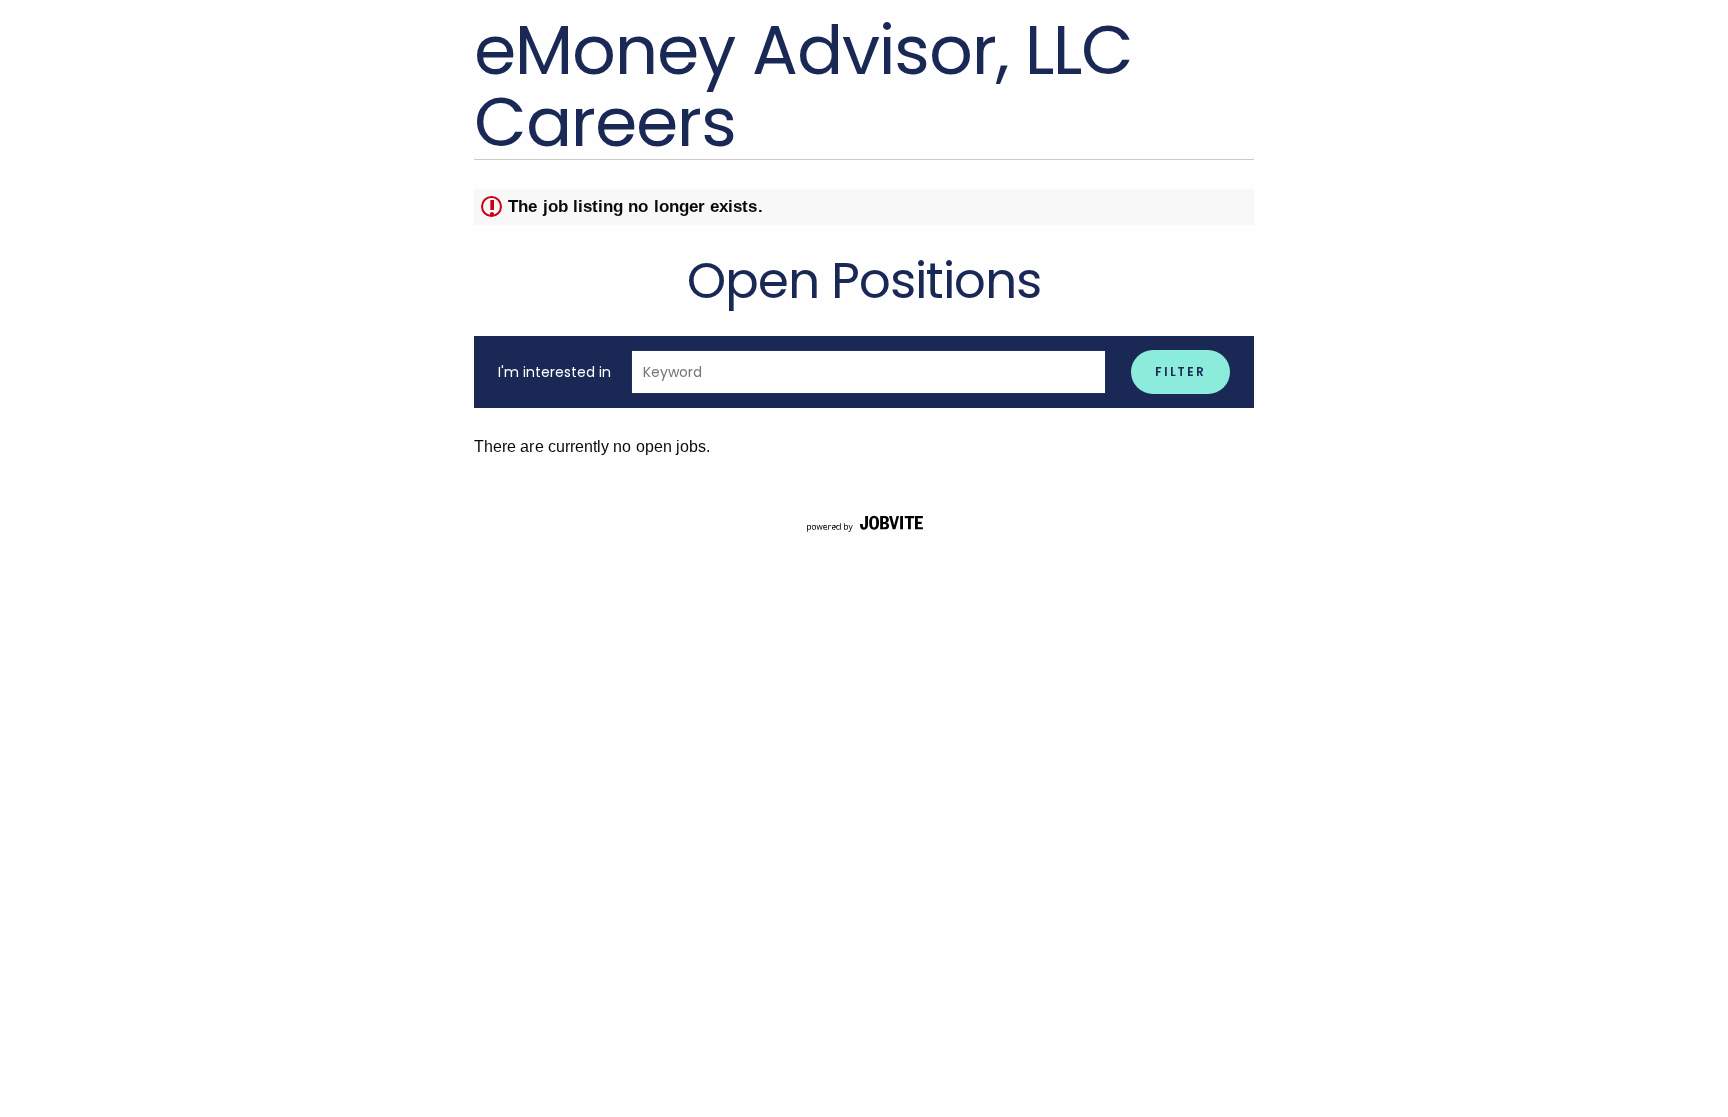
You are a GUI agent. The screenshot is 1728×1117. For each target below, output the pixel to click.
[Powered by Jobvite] (864, 524)
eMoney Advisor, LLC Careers (803, 86)
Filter (1180, 371)
